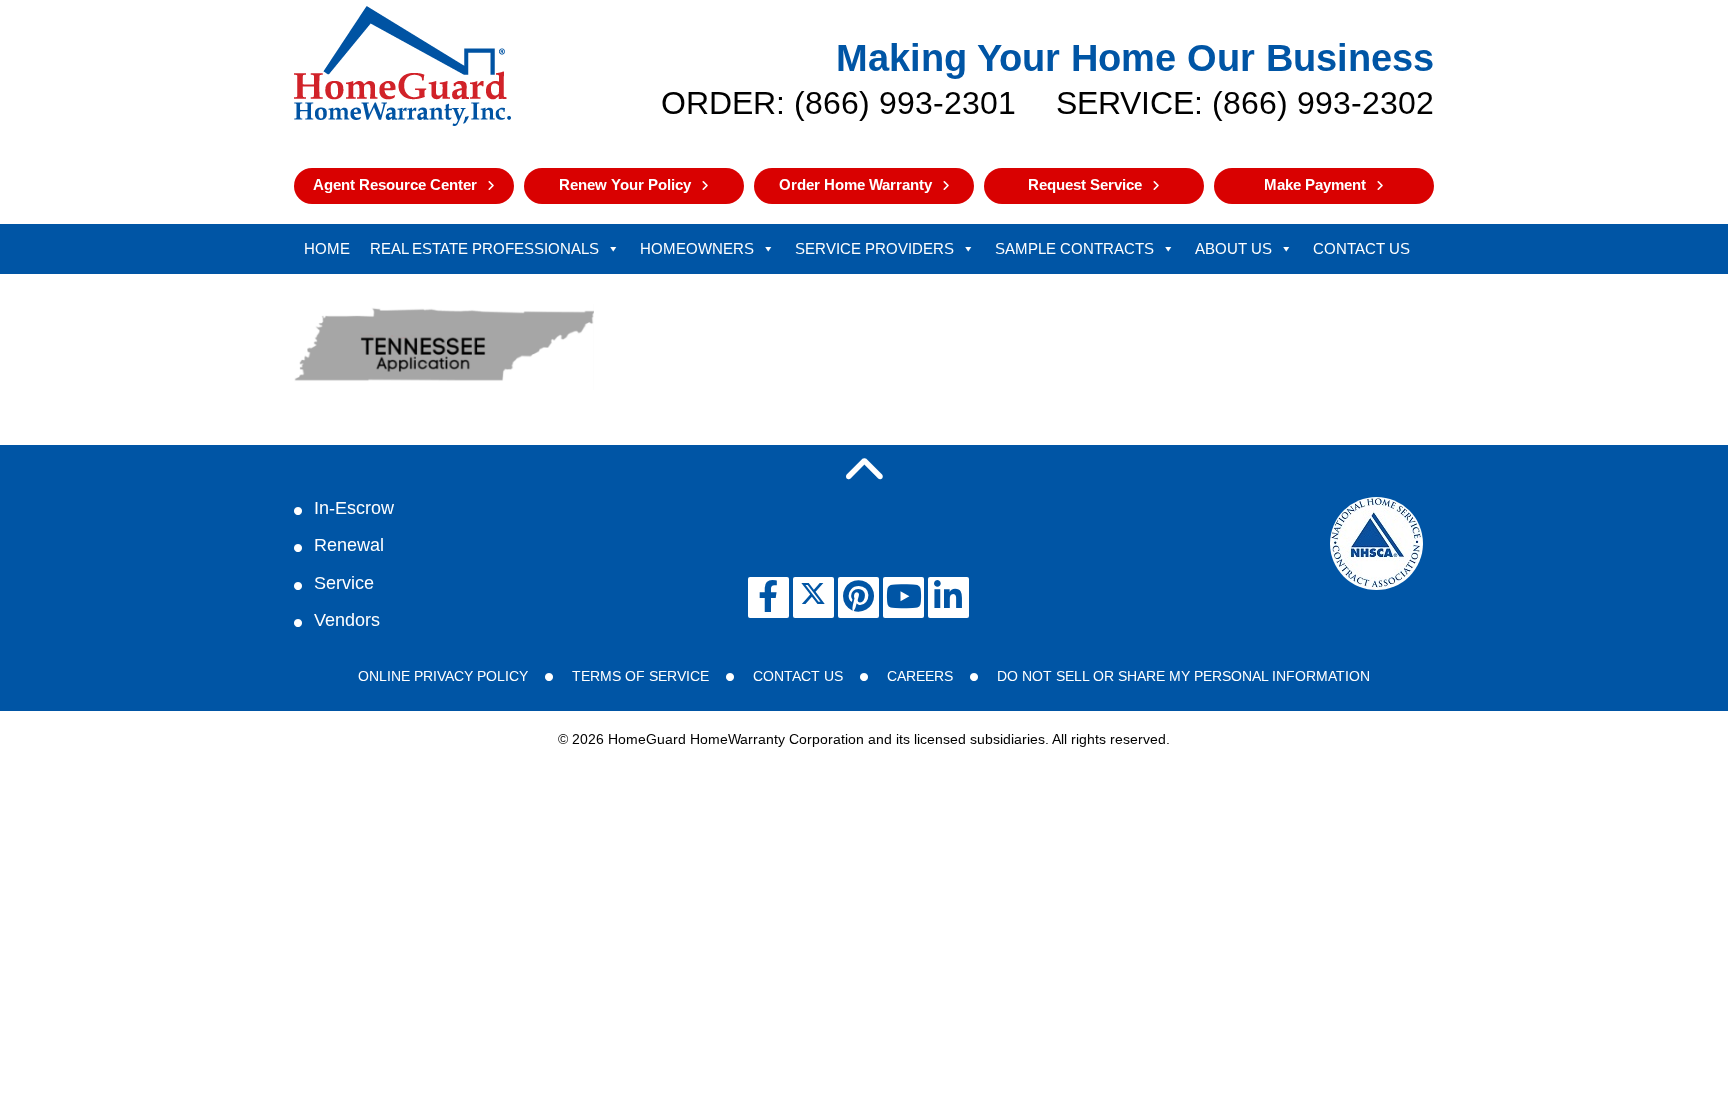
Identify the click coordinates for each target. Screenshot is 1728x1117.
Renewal (349, 545)
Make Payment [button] (1315, 184)
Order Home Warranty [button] (855, 184)
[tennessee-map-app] (444, 384)
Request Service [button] (1085, 184)
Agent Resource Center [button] (395, 184)
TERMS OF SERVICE (640, 676)
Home (327, 248)
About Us (1233, 248)
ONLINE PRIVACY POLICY (443, 676)
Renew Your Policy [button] (625, 184)
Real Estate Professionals (484, 248)
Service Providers (874, 248)
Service (344, 583)
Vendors (347, 620)
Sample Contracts (1074, 248)
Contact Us (1361, 248)
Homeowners (697, 248)
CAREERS (920, 676)
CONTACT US (798, 676)
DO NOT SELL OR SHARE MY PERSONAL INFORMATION (1183, 676)
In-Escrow (354, 508)
